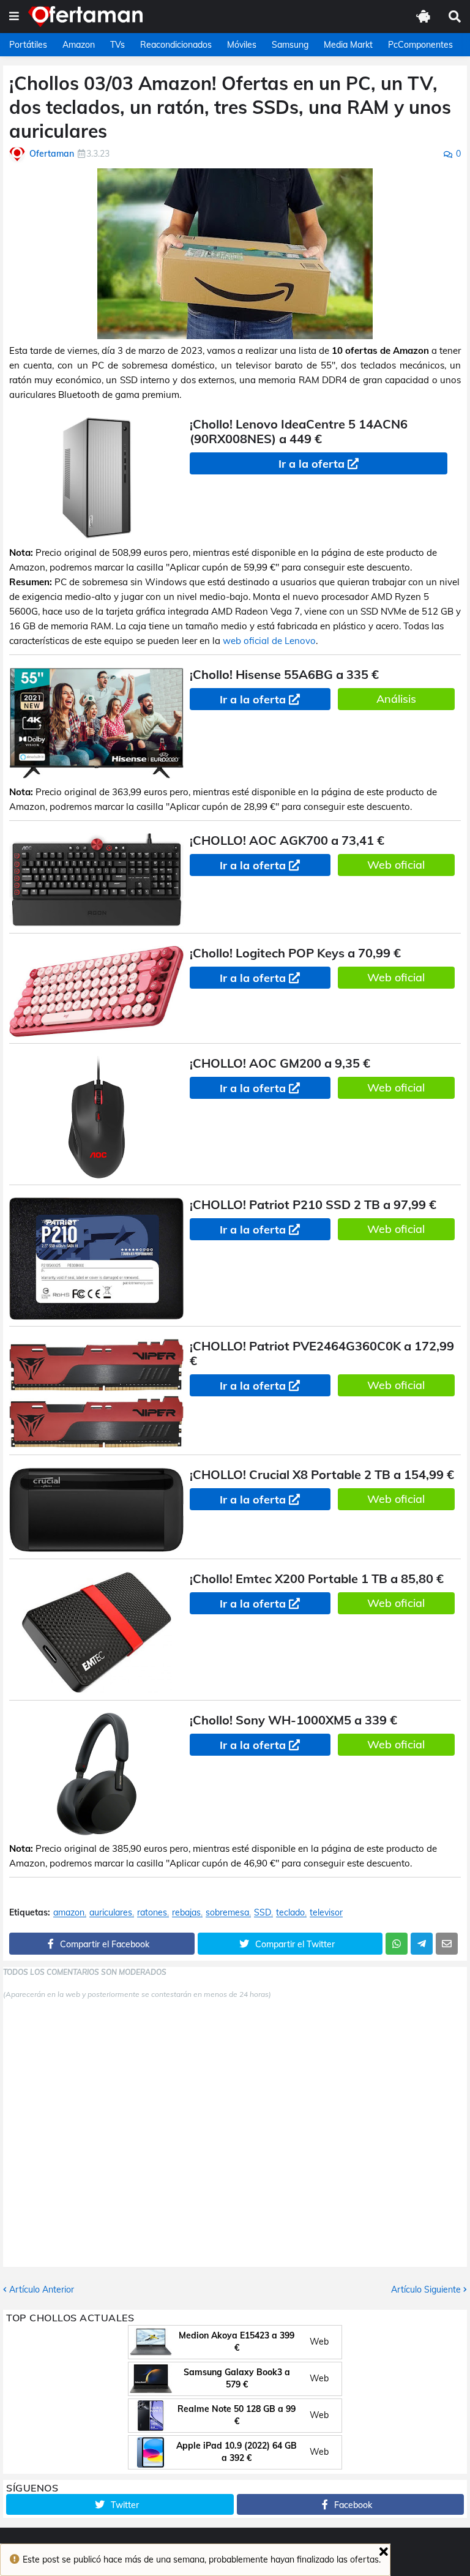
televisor (326, 1913)
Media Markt (348, 45)
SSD (263, 1913)
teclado (290, 1913)
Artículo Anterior (42, 2290)
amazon (69, 1913)
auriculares (111, 1913)
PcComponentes (420, 45)
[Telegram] (422, 1944)
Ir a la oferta (311, 464)
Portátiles (28, 45)
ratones (152, 1913)
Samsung (290, 45)
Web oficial (396, 865)
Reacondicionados (176, 45)
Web (319, 2342)
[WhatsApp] (397, 1944)
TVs (117, 45)
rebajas (186, 1913)
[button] (14, 17)
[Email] (447, 1944)
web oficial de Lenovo (269, 641)
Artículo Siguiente (426, 2290)
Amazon (79, 45)
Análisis (396, 699)
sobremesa (227, 1913)
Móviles (242, 45)
